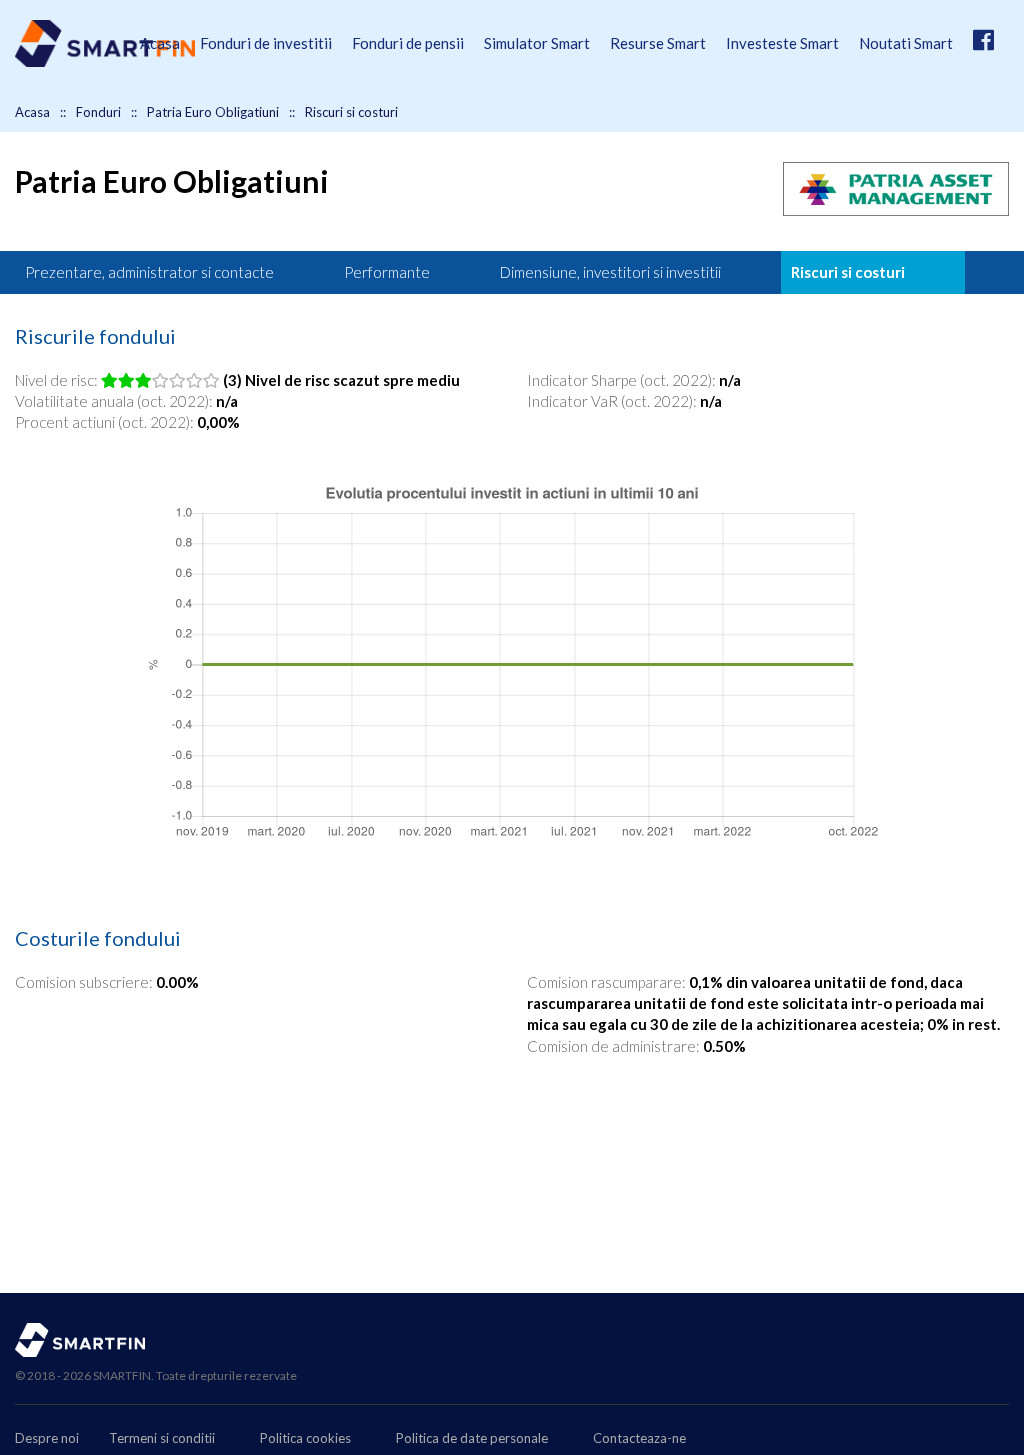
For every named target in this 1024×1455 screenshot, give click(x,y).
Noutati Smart (906, 43)
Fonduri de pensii (408, 43)
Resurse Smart (658, 43)
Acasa (160, 43)
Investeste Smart (782, 43)
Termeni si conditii (162, 1438)
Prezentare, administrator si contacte (149, 272)
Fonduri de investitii (266, 43)
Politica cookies (305, 1438)
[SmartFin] (105, 61)
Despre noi (47, 1438)
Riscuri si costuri (848, 272)
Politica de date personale (472, 1438)
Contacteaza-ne (639, 1438)
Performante (387, 272)
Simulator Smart (537, 43)
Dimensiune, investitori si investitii (610, 272)
